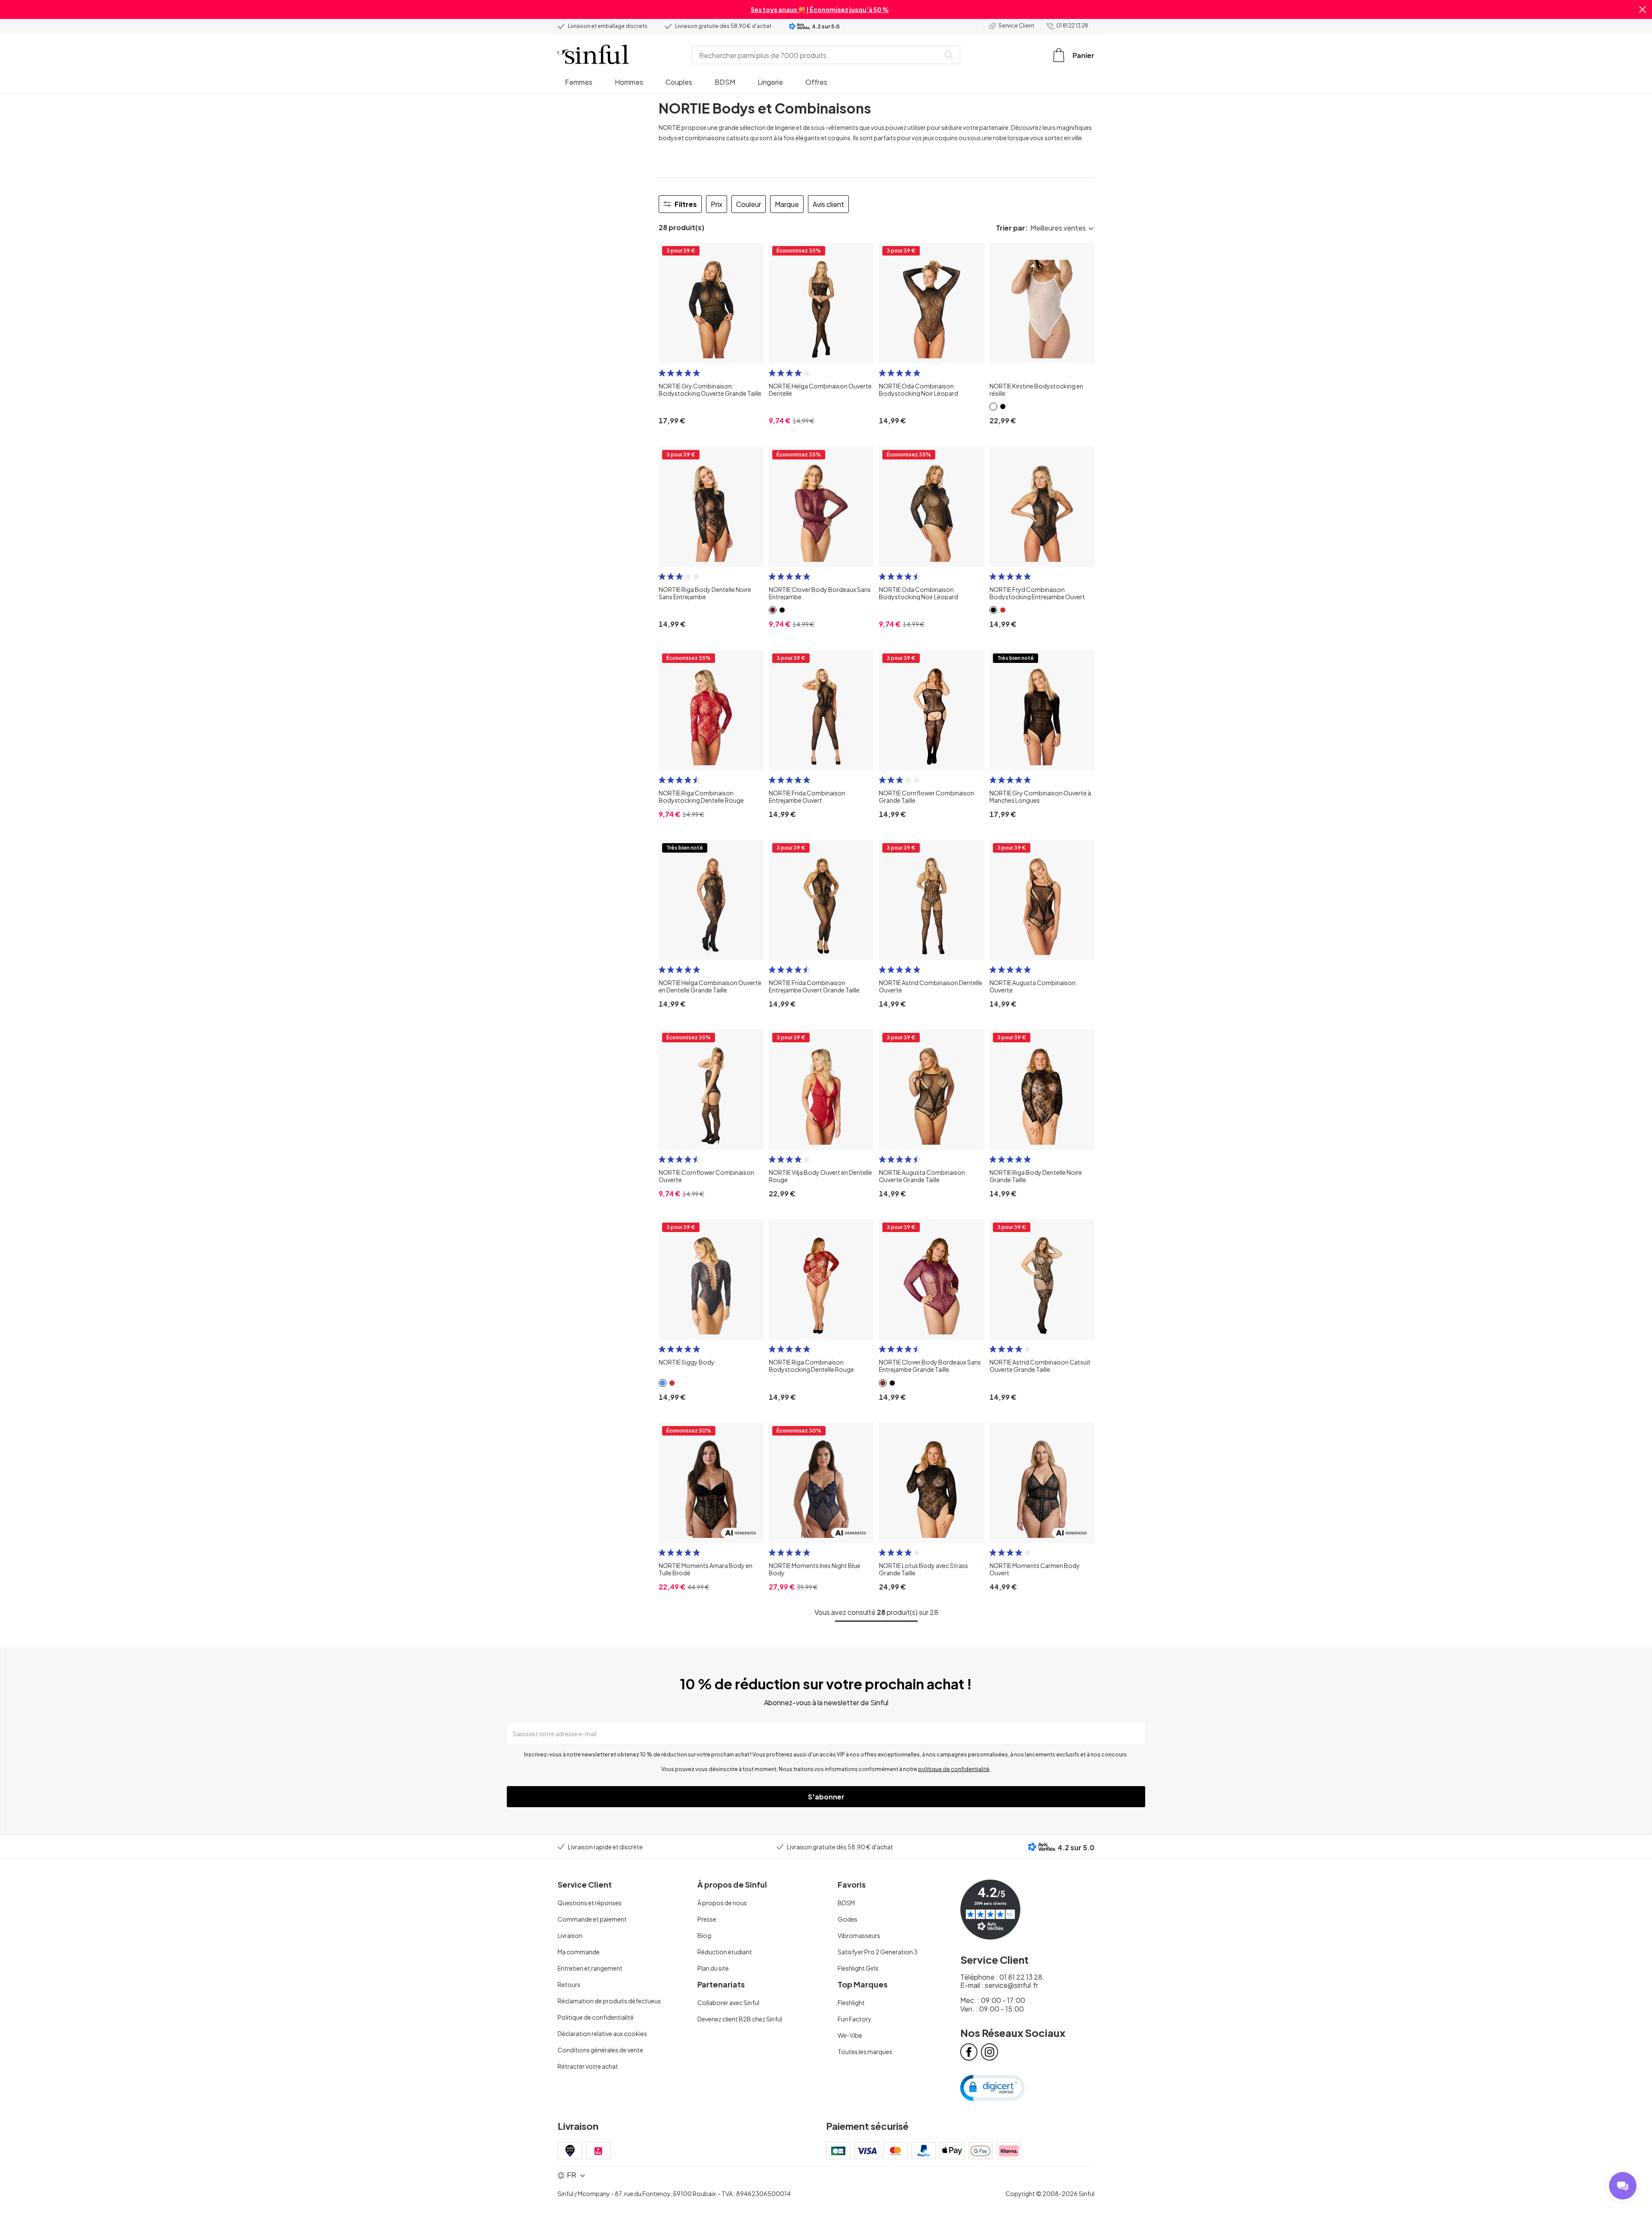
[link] (993, 407)
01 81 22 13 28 (1072, 26)
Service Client (1016, 26)
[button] (1643, 9)
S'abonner (826, 1797)
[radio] (662, 373)
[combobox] (817, 55)
